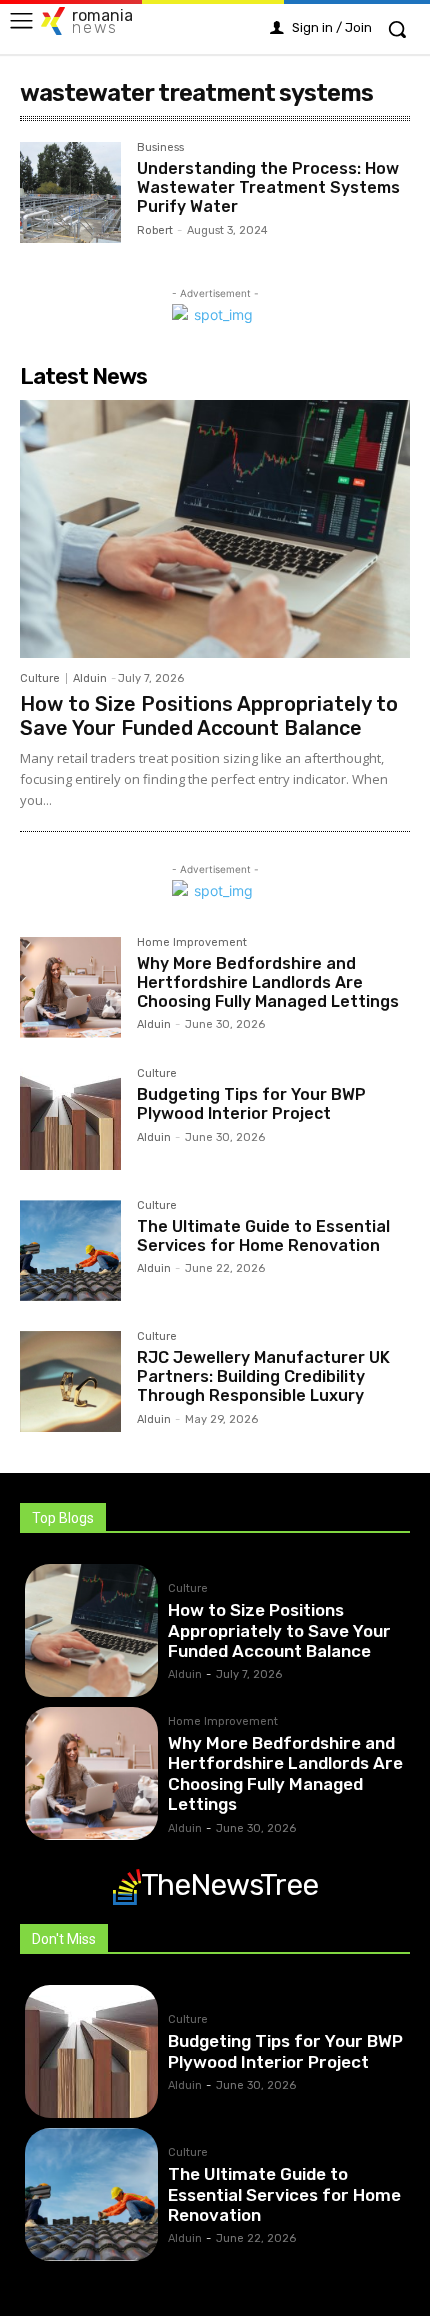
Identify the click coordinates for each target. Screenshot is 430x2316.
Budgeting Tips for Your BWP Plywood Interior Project (251, 1104)
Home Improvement (192, 943)
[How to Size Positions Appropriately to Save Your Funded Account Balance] (215, 528)
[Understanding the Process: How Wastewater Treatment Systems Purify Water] (70, 192)
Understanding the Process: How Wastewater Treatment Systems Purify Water (268, 187)
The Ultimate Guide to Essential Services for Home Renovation (263, 1236)
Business (160, 148)
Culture (40, 678)
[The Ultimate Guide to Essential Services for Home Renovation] (70, 1250)
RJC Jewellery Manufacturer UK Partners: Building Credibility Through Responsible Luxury (263, 1376)
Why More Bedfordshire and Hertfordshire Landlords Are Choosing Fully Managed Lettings (268, 982)
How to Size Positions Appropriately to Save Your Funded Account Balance (209, 716)
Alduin (90, 678)
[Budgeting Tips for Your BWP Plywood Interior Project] (70, 1118)
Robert (155, 230)
